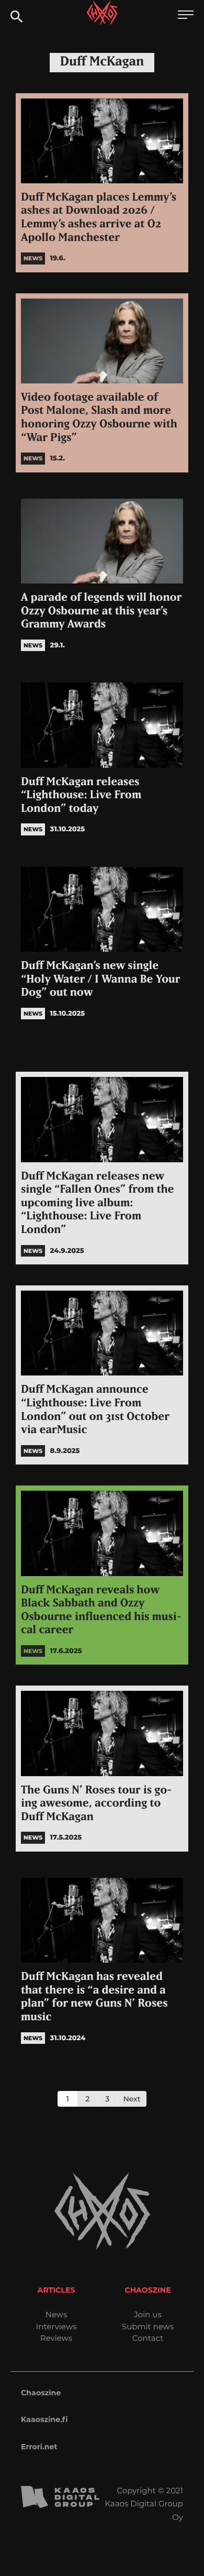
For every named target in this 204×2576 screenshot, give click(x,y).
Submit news (148, 2326)
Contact (148, 2338)
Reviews (56, 2338)
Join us (148, 2314)
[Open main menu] (186, 16)
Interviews (56, 2326)
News (56, 2314)
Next (132, 2099)
